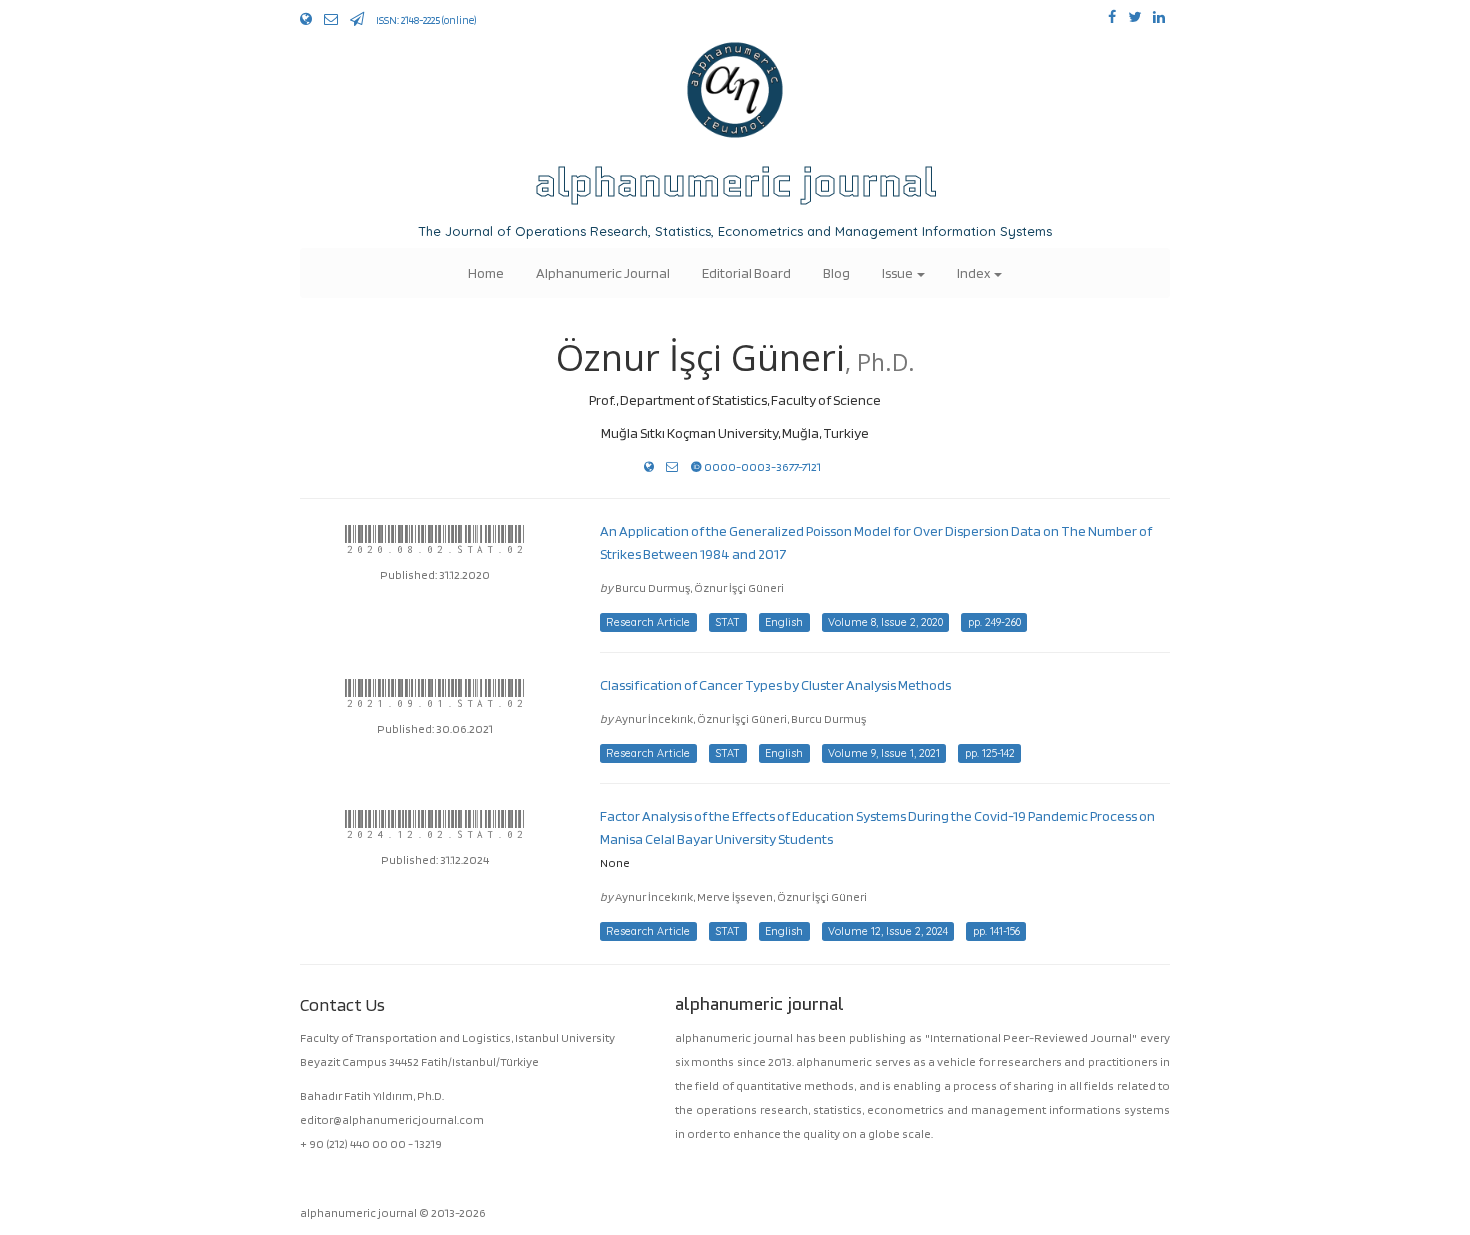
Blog (836, 272)
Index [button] (974, 272)
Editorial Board (746, 272)
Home (486, 272)
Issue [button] (898, 272)
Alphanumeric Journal (603, 272)
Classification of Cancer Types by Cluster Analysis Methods (775, 684)
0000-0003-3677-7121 (761, 466)
